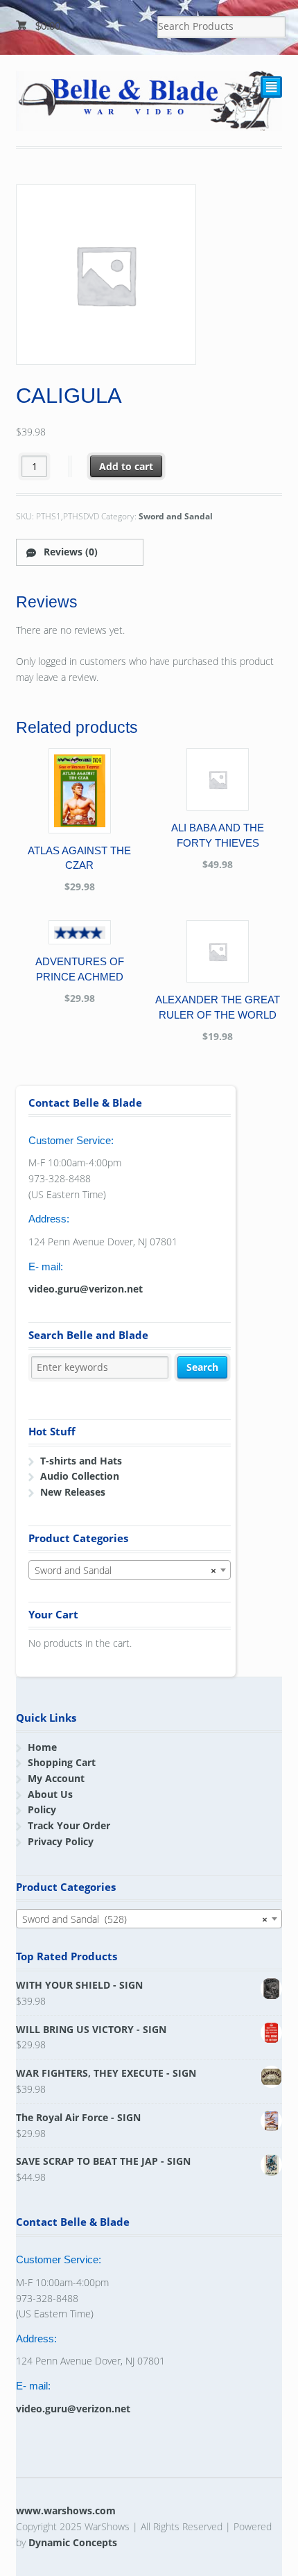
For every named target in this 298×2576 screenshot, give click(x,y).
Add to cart (126, 466)
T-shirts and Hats (81, 1461)
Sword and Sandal (176, 516)
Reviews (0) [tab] (69, 552)
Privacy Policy (61, 1841)
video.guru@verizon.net (86, 1289)
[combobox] (130, 1570)
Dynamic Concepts (73, 2542)
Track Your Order (69, 1825)
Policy (42, 1809)
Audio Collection (80, 1476)
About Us (50, 1794)
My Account (56, 1778)
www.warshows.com (66, 2510)
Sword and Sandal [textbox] (125, 1570)
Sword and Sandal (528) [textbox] (145, 1919)
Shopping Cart (62, 1762)
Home (42, 1747)
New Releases (73, 1492)
